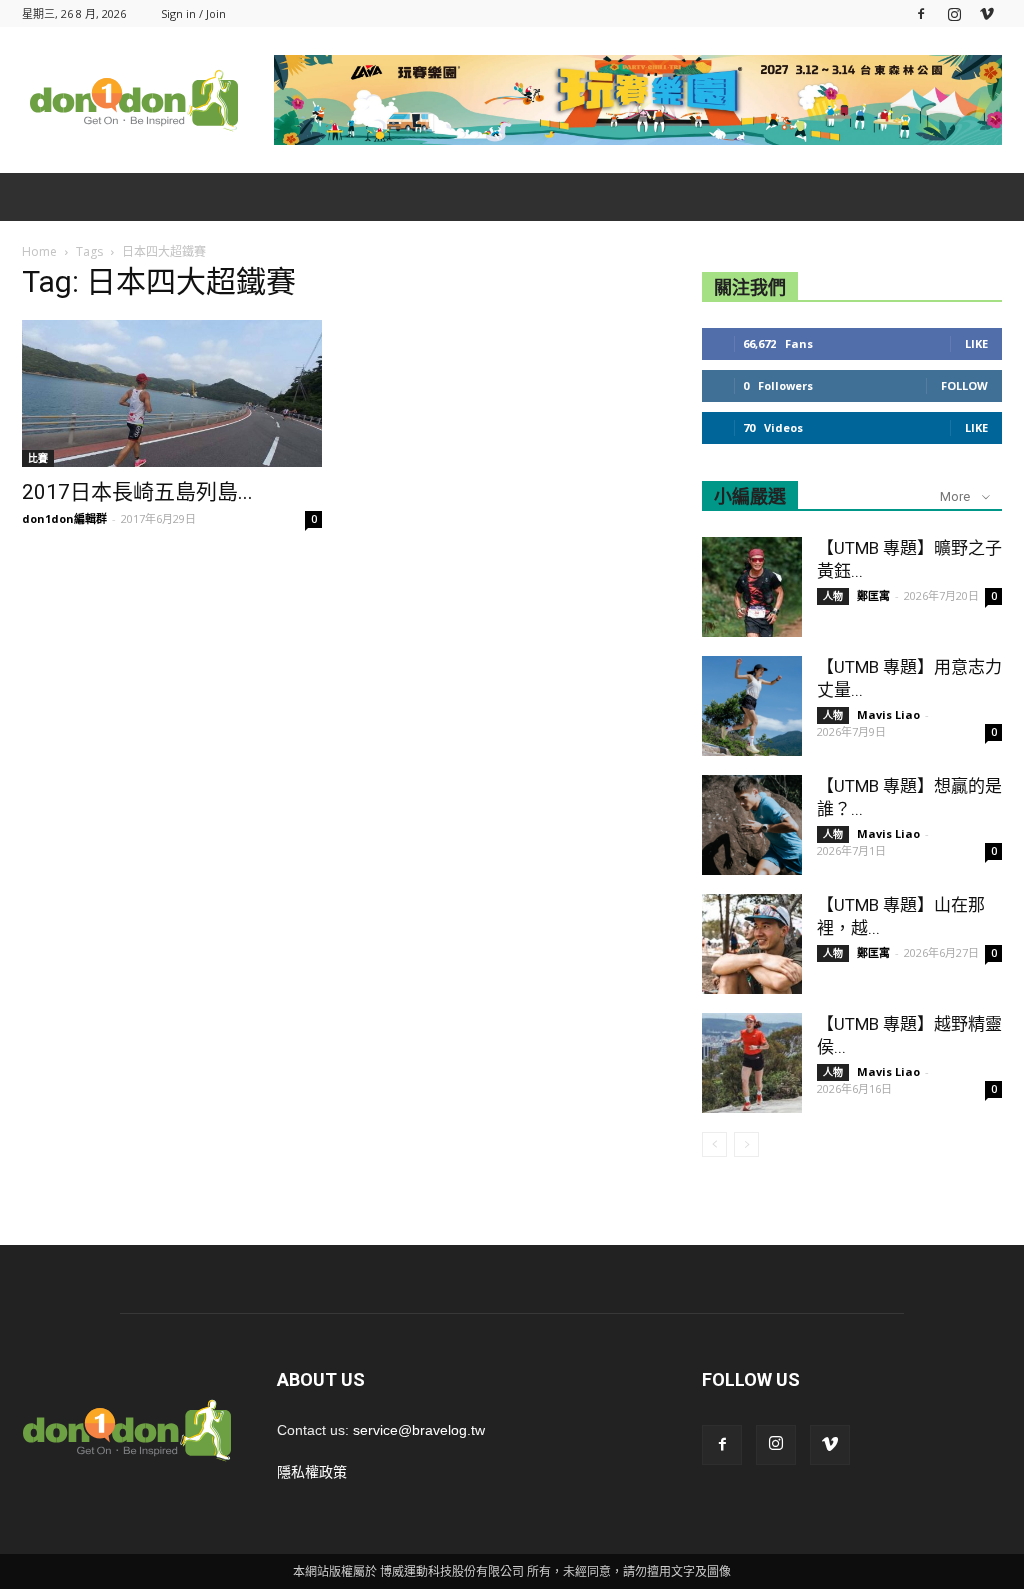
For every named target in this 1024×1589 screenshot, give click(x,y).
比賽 (38, 458)
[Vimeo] (987, 13)
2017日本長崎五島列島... (137, 492)
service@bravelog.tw (419, 1430)
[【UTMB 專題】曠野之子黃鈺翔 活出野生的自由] (752, 587)
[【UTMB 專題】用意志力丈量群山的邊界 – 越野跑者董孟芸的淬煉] (752, 706)
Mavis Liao (888, 714)
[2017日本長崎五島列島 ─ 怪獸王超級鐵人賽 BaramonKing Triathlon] (172, 393)
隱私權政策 (312, 1472)
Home (39, 251)
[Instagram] (954, 13)
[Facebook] (921, 13)
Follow (964, 385)
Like (976, 343)
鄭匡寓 (873, 595)
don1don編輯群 (64, 518)
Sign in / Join (193, 13)
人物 (833, 596)
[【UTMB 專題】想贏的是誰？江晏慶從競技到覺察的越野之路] (752, 825)
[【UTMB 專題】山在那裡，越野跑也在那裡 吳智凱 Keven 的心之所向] (752, 944)
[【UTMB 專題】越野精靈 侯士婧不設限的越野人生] (752, 1063)
